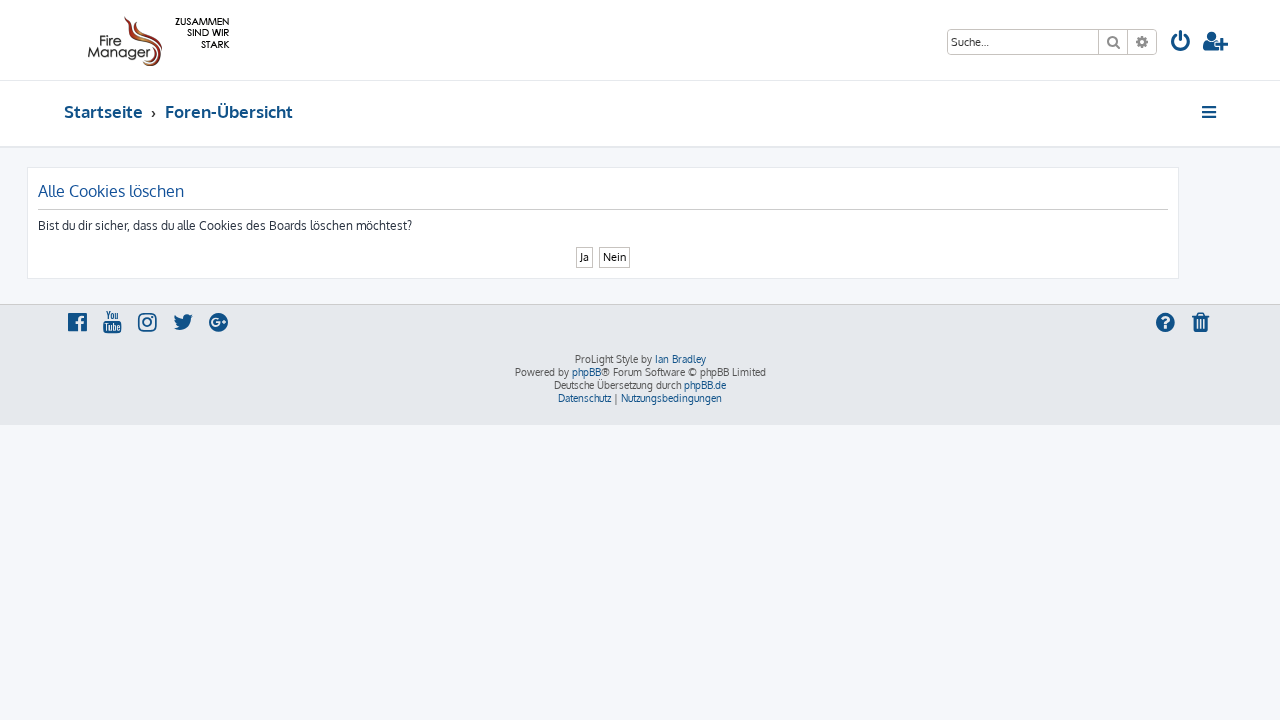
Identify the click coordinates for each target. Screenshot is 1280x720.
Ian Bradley (680, 359)
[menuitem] (1181, 43)
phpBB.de (705, 385)
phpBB (586, 372)
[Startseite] (155, 40)
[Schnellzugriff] (1210, 112)
